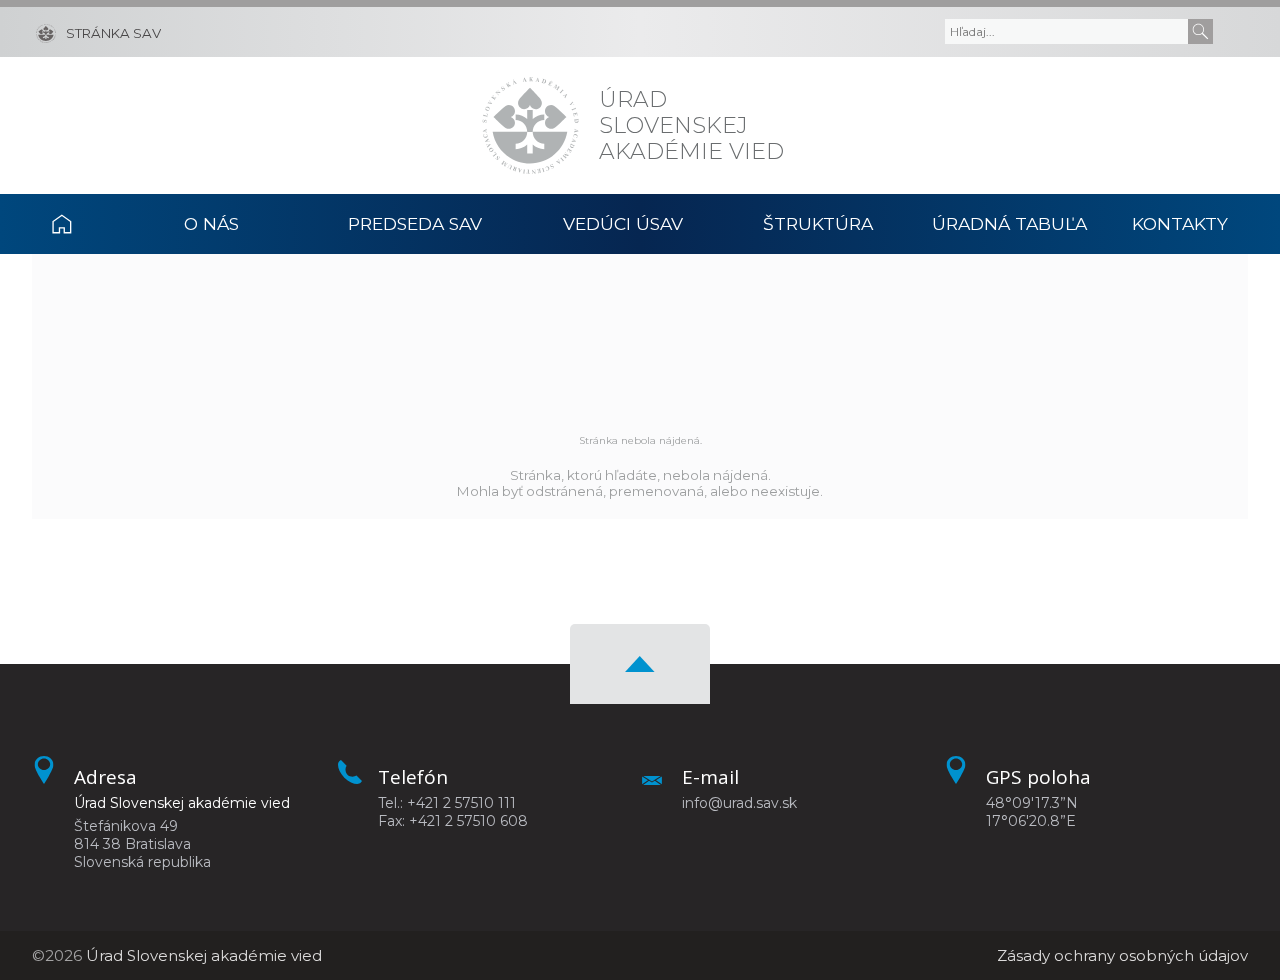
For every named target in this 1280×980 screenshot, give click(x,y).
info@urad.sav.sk (739, 803)
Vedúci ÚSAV (623, 223)
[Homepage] (530, 125)
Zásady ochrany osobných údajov (1122, 955)
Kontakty (1180, 223)
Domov (83, 224)
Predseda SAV (415, 223)
